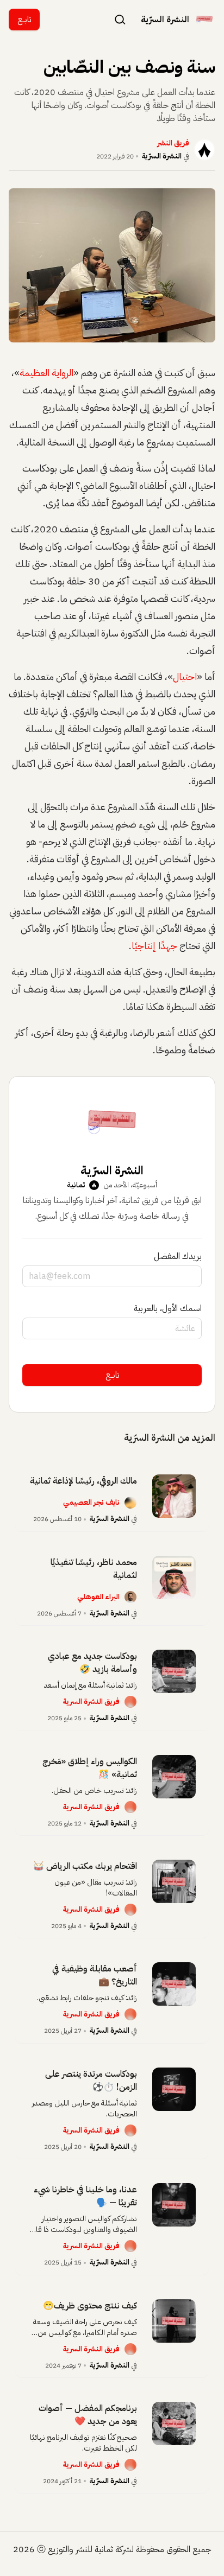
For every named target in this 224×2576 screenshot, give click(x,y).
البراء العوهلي (98, 1597)
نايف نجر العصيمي (91, 1502)
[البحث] (120, 19)
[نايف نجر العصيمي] (130, 1503)
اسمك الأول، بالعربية (168, 1308)
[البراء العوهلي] (130, 1597)
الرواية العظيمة (46, 373)
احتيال (185, 676)
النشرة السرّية (162, 156)
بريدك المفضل (178, 1256)
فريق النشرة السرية (91, 1702)
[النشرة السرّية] (204, 20)
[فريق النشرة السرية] (130, 1702)
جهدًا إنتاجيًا (154, 946)
